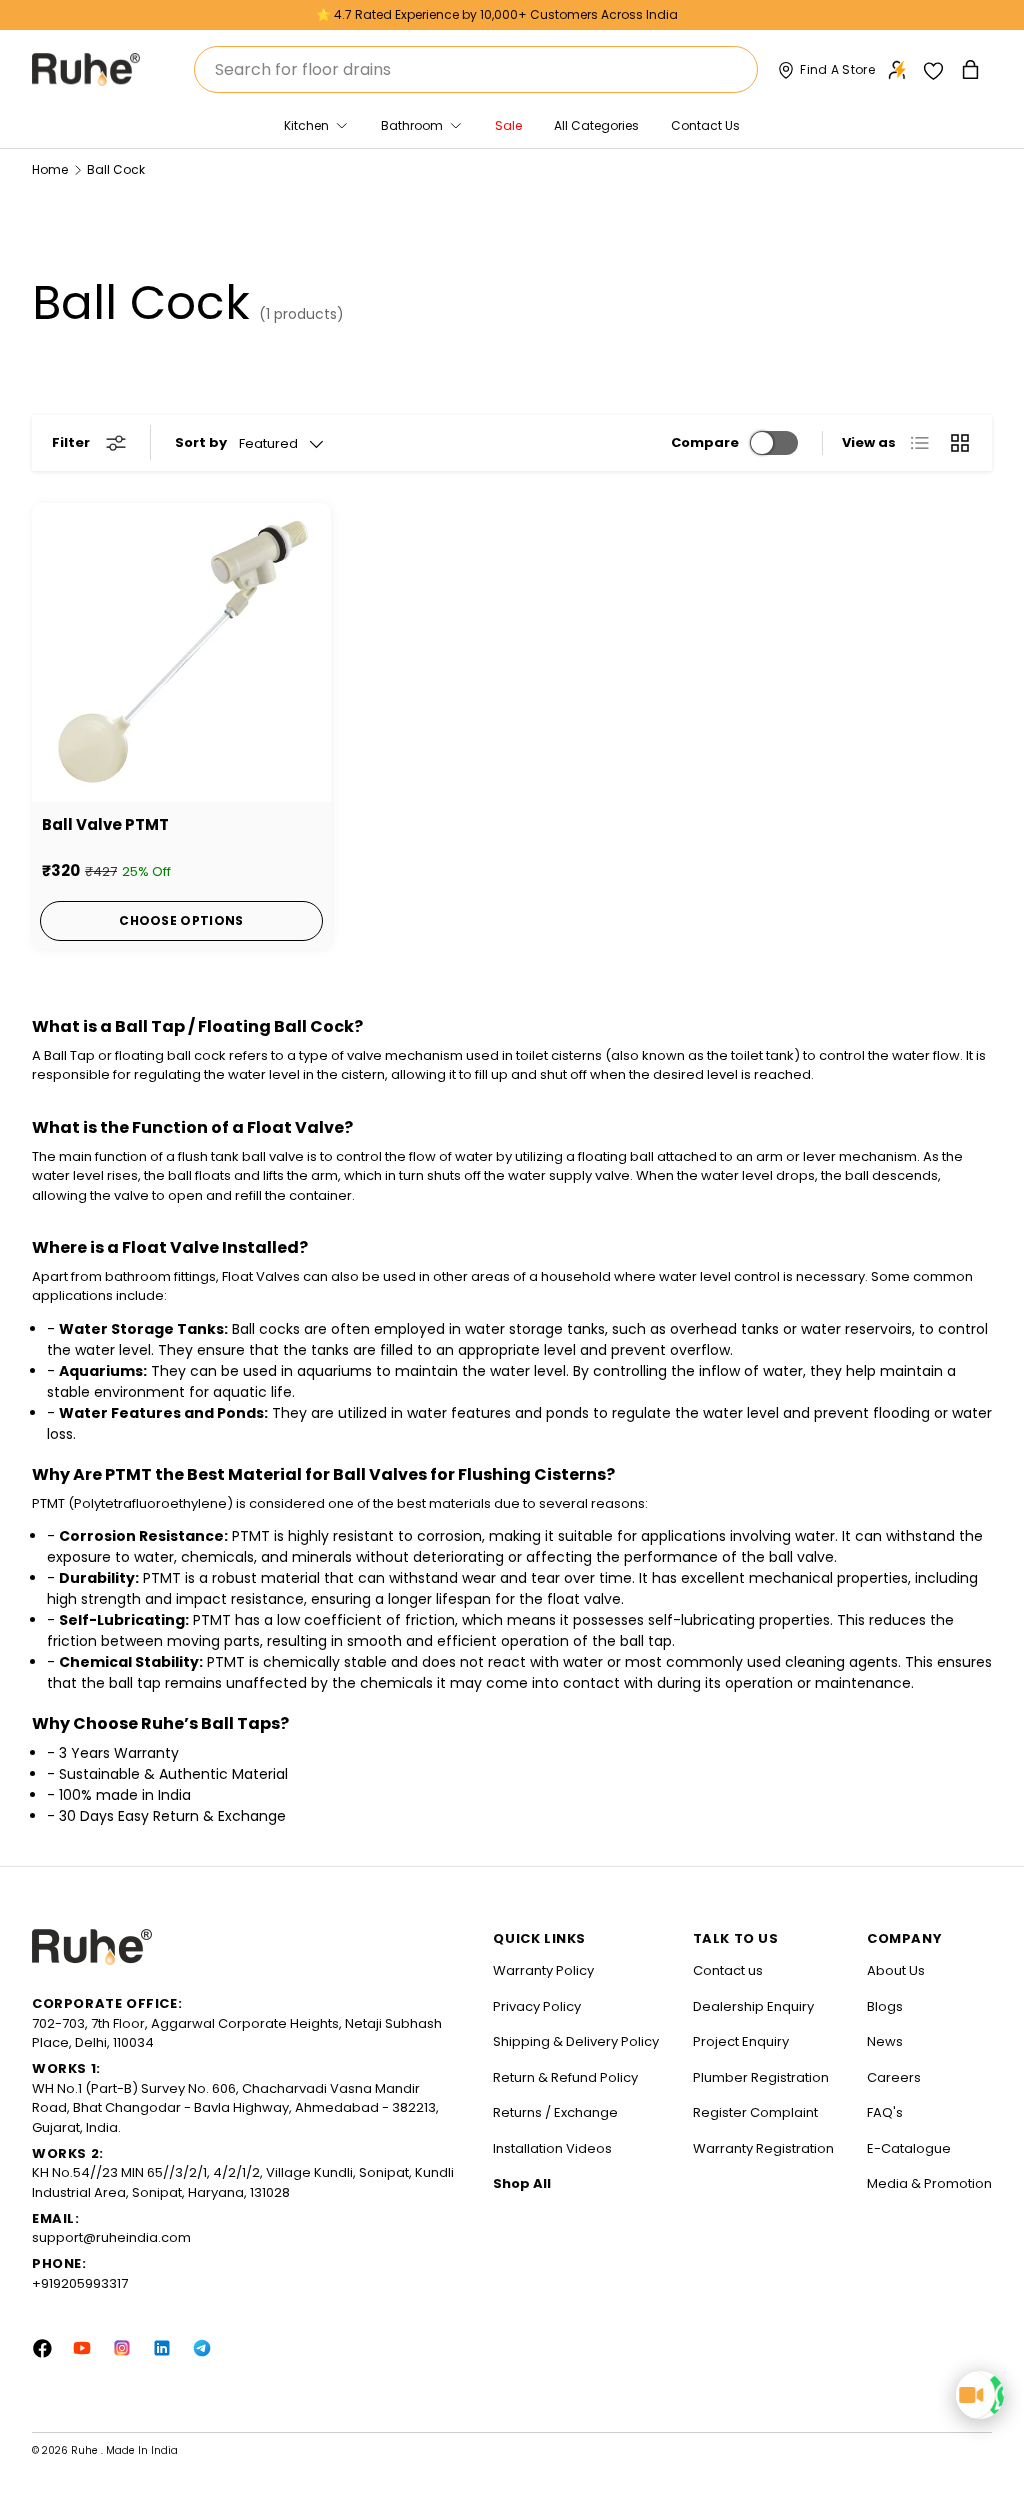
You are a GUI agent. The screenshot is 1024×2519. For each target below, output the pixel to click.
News (885, 2041)
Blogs (885, 2006)
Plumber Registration (761, 2077)
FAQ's (885, 2112)
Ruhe (86, 2450)
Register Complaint (755, 2112)
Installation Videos (552, 2148)
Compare (705, 442)
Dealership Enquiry (753, 2006)
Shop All (522, 2183)
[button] (972, 69)
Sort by (201, 442)
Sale (508, 125)
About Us (896, 1970)
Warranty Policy (543, 1970)
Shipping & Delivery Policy (576, 2041)
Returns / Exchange (555, 2112)
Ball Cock (116, 170)
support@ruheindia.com (111, 2237)
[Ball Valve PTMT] (181, 652)
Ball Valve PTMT (105, 824)
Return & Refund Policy (565, 2077)
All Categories (596, 125)
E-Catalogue (909, 2148)
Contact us (728, 1970)
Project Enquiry (741, 2041)
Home (50, 170)
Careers (894, 2077)
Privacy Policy (537, 2006)
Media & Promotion (929, 2183)
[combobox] (476, 69)
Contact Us (705, 125)
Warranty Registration (763, 2148)
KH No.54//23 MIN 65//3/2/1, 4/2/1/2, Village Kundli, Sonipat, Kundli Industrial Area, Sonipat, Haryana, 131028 (243, 2182)
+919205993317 (80, 2283)
